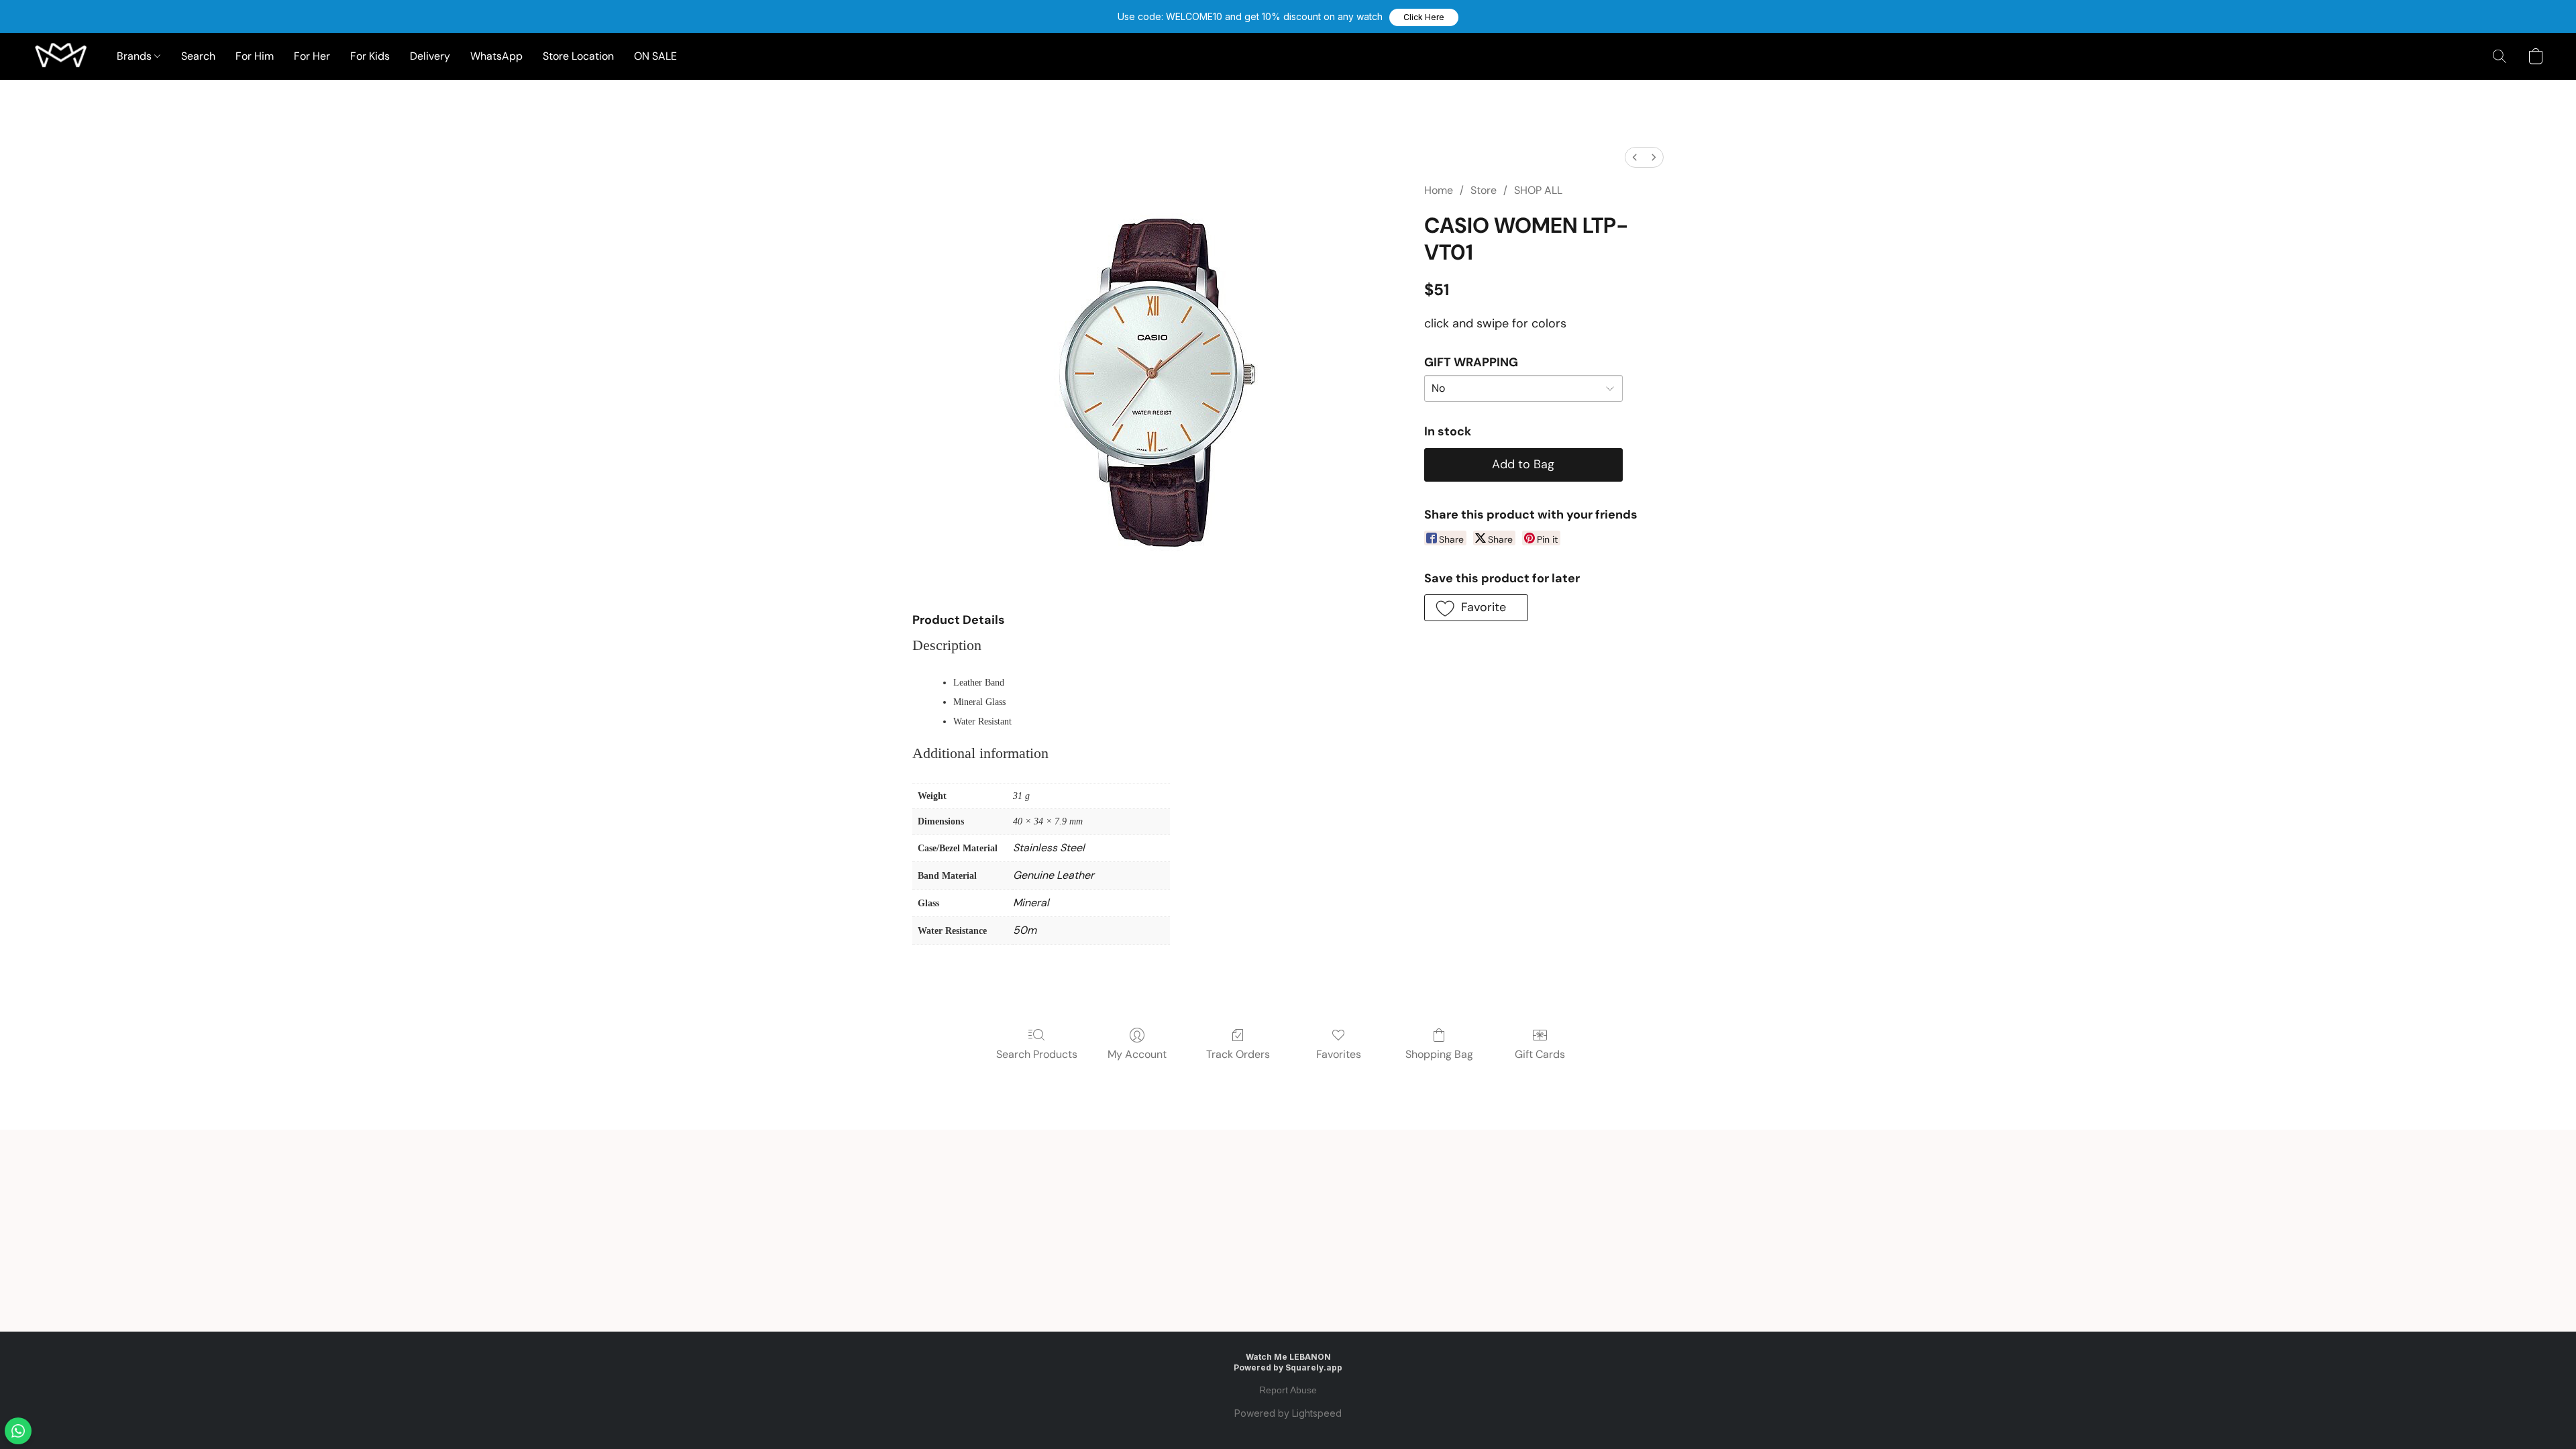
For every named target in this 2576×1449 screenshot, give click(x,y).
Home (1439, 190)
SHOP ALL (1538, 190)
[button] (1424, 17)
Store (1484, 190)
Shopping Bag (1439, 1054)
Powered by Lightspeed (1288, 1413)
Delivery (430, 56)
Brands (136, 56)
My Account (1137, 1054)
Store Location (578, 56)
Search (198, 56)
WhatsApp (496, 56)
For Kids (370, 56)
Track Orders (1238, 1054)
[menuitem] (1635, 157)
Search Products (1037, 1054)
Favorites (1339, 1054)
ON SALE (655, 56)
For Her (312, 56)
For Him (255, 56)
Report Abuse (1288, 1390)
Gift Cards (1540, 1054)
